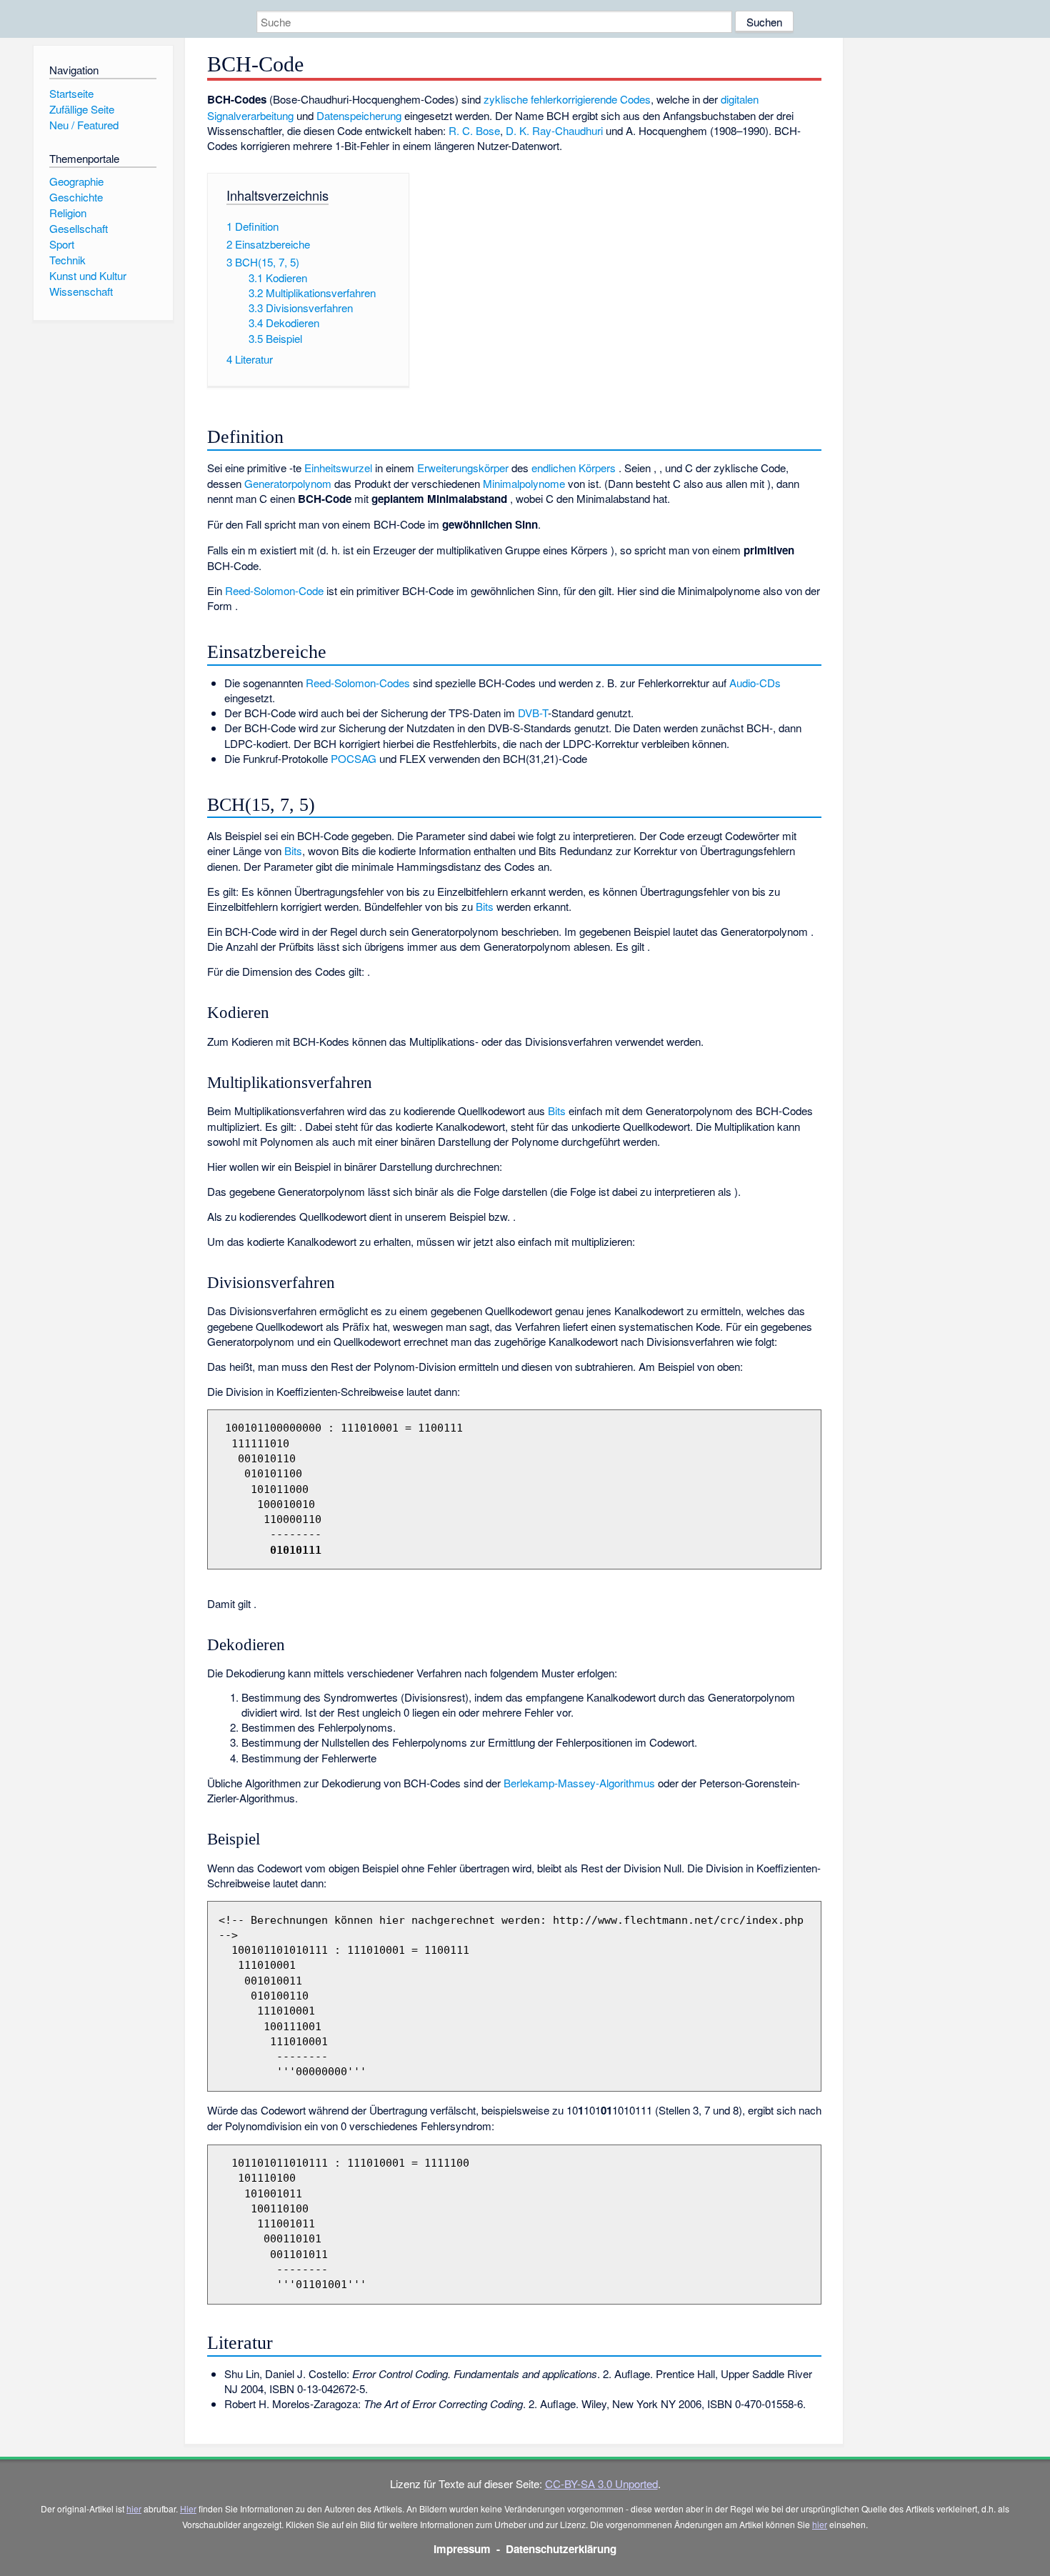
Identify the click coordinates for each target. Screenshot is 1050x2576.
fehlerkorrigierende (574, 99)
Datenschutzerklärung (561, 2549)
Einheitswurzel (338, 468)
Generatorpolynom (288, 483)
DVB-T (533, 713)
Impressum (462, 2549)
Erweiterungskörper (463, 468)
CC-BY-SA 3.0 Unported (601, 2483)
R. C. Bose (474, 130)
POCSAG (354, 758)
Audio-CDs (755, 683)
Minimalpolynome (524, 483)
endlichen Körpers (574, 468)
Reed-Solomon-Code (274, 590)
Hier (188, 2508)
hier (134, 2508)
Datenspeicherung (359, 115)
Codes (635, 99)
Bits (293, 850)
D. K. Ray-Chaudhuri (554, 130)
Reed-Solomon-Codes (358, 683)
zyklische (506, 99)
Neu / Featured (84, 125)
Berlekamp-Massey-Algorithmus (579, 1783)
